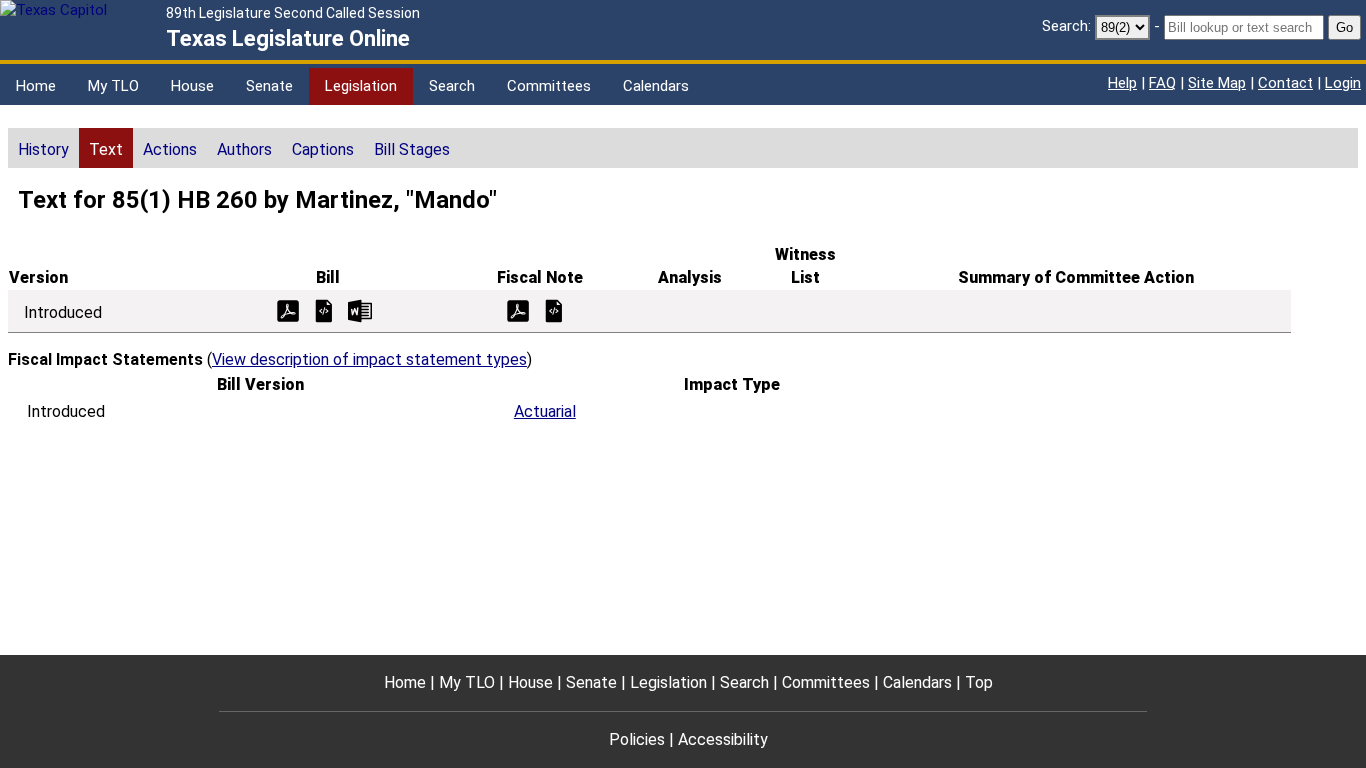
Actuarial (545, 411)
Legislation (361, 86)
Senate (269, 86)
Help (1122, 83)
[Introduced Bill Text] (324, 309)
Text (106, 149)
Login (1343, 83)
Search (452, 86)
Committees (549, 86)
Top (979, 682)
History (43, 149)
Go (1344, 27)
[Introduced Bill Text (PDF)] (288, 309)
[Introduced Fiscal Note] (554, 309)
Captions (323, 149)
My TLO (113, 86)
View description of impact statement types (369, 359)
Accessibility (723, 739)
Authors (244, 149)
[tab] (43, 148)
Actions (170, 149)
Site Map (1217, 83)
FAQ (1162, 83)
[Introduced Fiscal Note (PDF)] (518, 309)
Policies (637, 739)
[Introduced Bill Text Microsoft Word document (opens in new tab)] (360, 309)
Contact (1285, 83)
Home (36, 86)
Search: (1066, 26)
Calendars (656, 86)
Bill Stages (412, 149)
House (192, 86)
